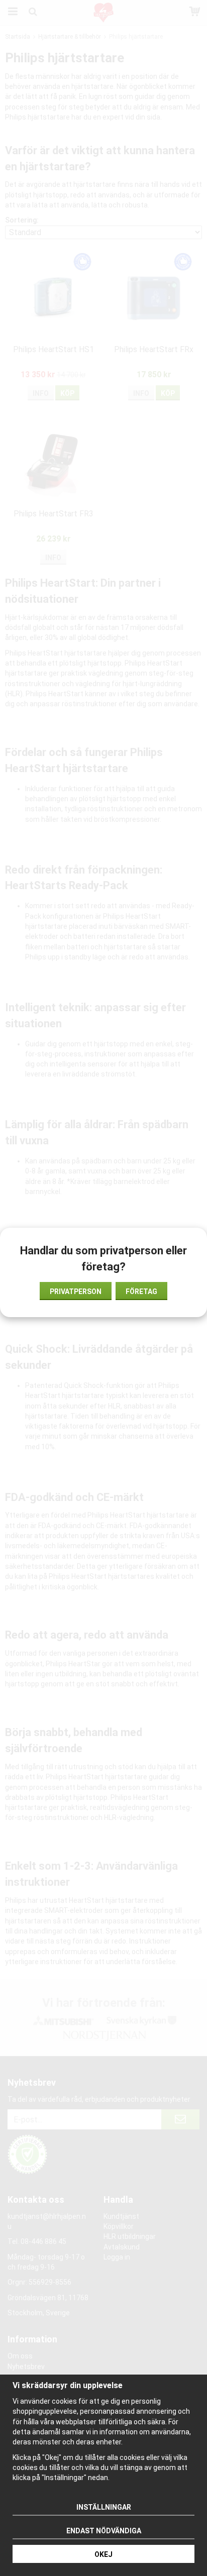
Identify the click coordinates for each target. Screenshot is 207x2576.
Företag (141, 1292)
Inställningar (104, 2507)
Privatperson (76, 1292)
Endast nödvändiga (104, 2531)
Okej (103, 2554)
